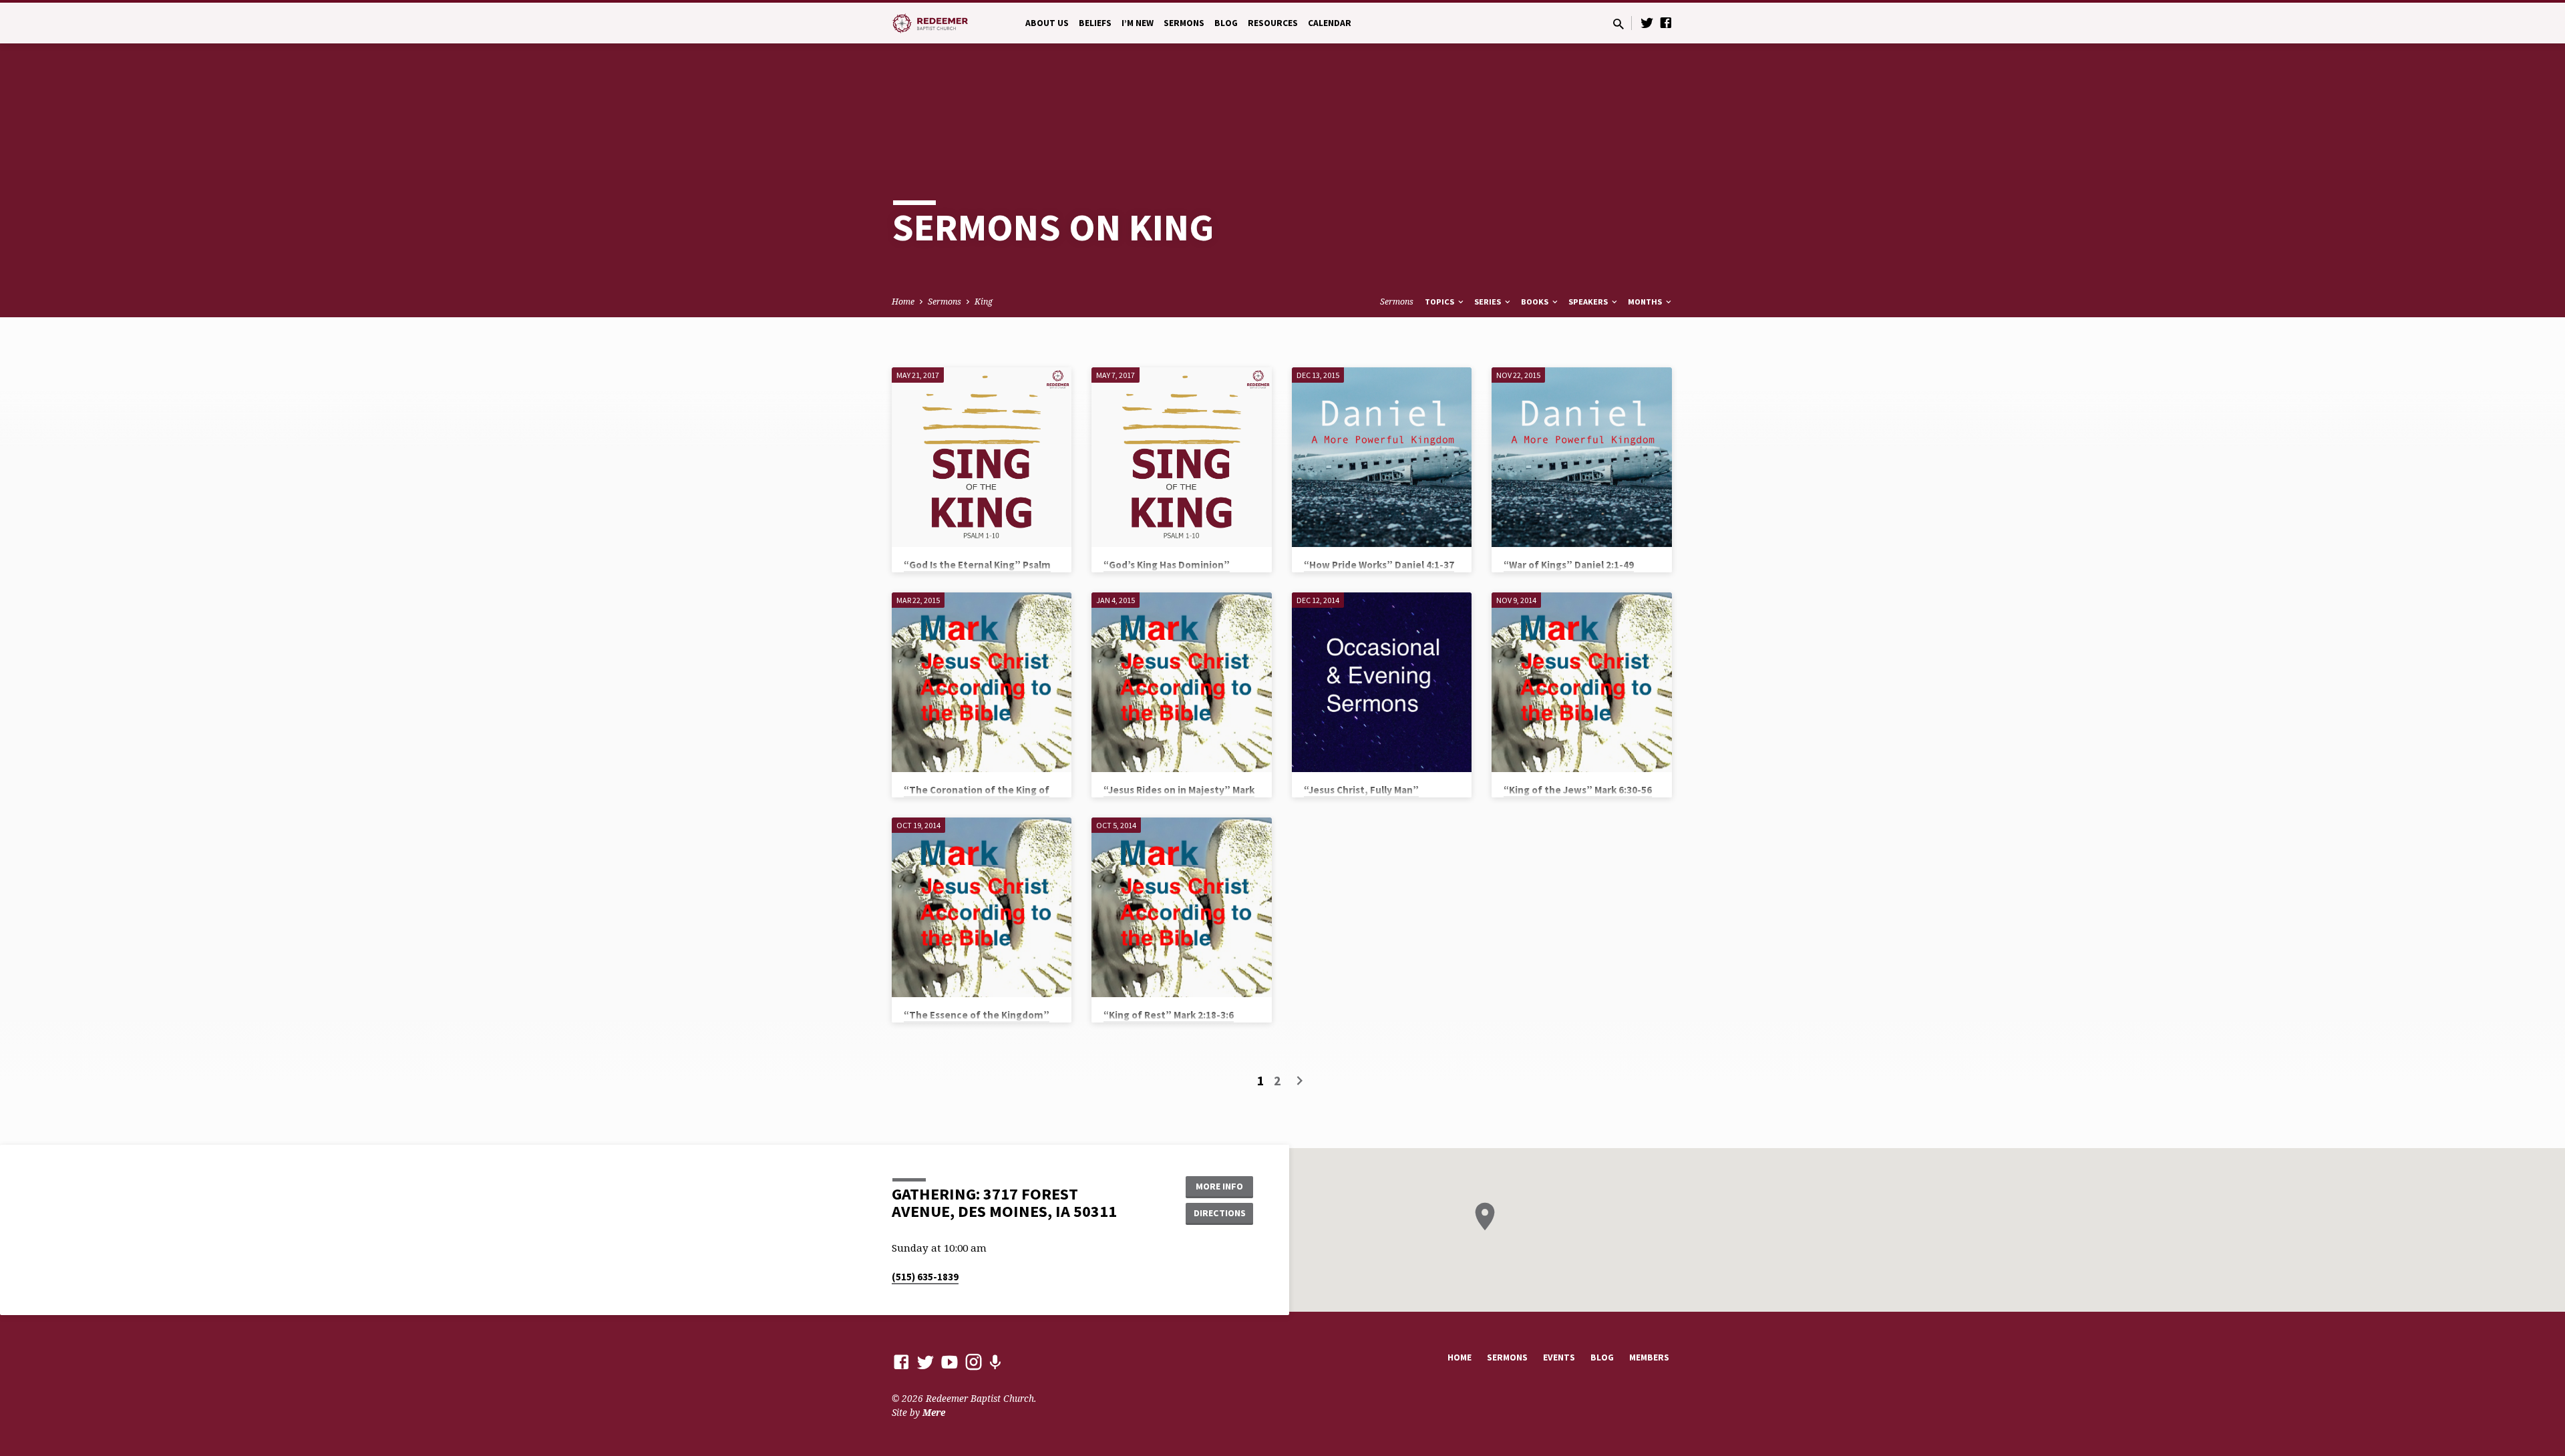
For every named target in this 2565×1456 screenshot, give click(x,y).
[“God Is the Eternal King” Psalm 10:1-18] (982, 457)
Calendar (1330, 23)
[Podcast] (995, 1362)
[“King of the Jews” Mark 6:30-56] (1581, 682)
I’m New (1138, 23)
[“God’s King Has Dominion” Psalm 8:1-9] (1181, 457)
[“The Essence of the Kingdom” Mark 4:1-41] (982, 907)
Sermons (1184, 23)
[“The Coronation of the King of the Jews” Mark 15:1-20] (982, 682)
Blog (1226, 23)
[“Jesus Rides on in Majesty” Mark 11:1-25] (1181, 682)
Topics (1440, 302)
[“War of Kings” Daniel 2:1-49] (1581, 457)
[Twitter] (1647, 22)
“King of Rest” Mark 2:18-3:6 (1169, 1015)
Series (1489, 302)
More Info (1219, 1186)
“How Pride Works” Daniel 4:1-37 (1379, 565)
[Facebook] (1666, 22)
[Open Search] (1618, 24)
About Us (1047, 23)
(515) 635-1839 (925, 1277)
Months (1646, 302)
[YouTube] (950, 1361)
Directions (1220, 1213)
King (984, 302)
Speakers (1589, 302)
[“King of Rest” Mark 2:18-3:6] (1181, 907)
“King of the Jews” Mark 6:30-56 (1578, 790)
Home (903, 302)
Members (1649, 1357)
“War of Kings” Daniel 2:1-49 (1569, 565)
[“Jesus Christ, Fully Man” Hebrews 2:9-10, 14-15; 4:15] (1382, 682)
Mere (934, 1412)
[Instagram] (974, 1361)
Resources (1273, 23)
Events (1559, 1357)
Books (1536, 302)
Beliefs (1095, 23)
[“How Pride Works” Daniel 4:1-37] (1382, 457)
